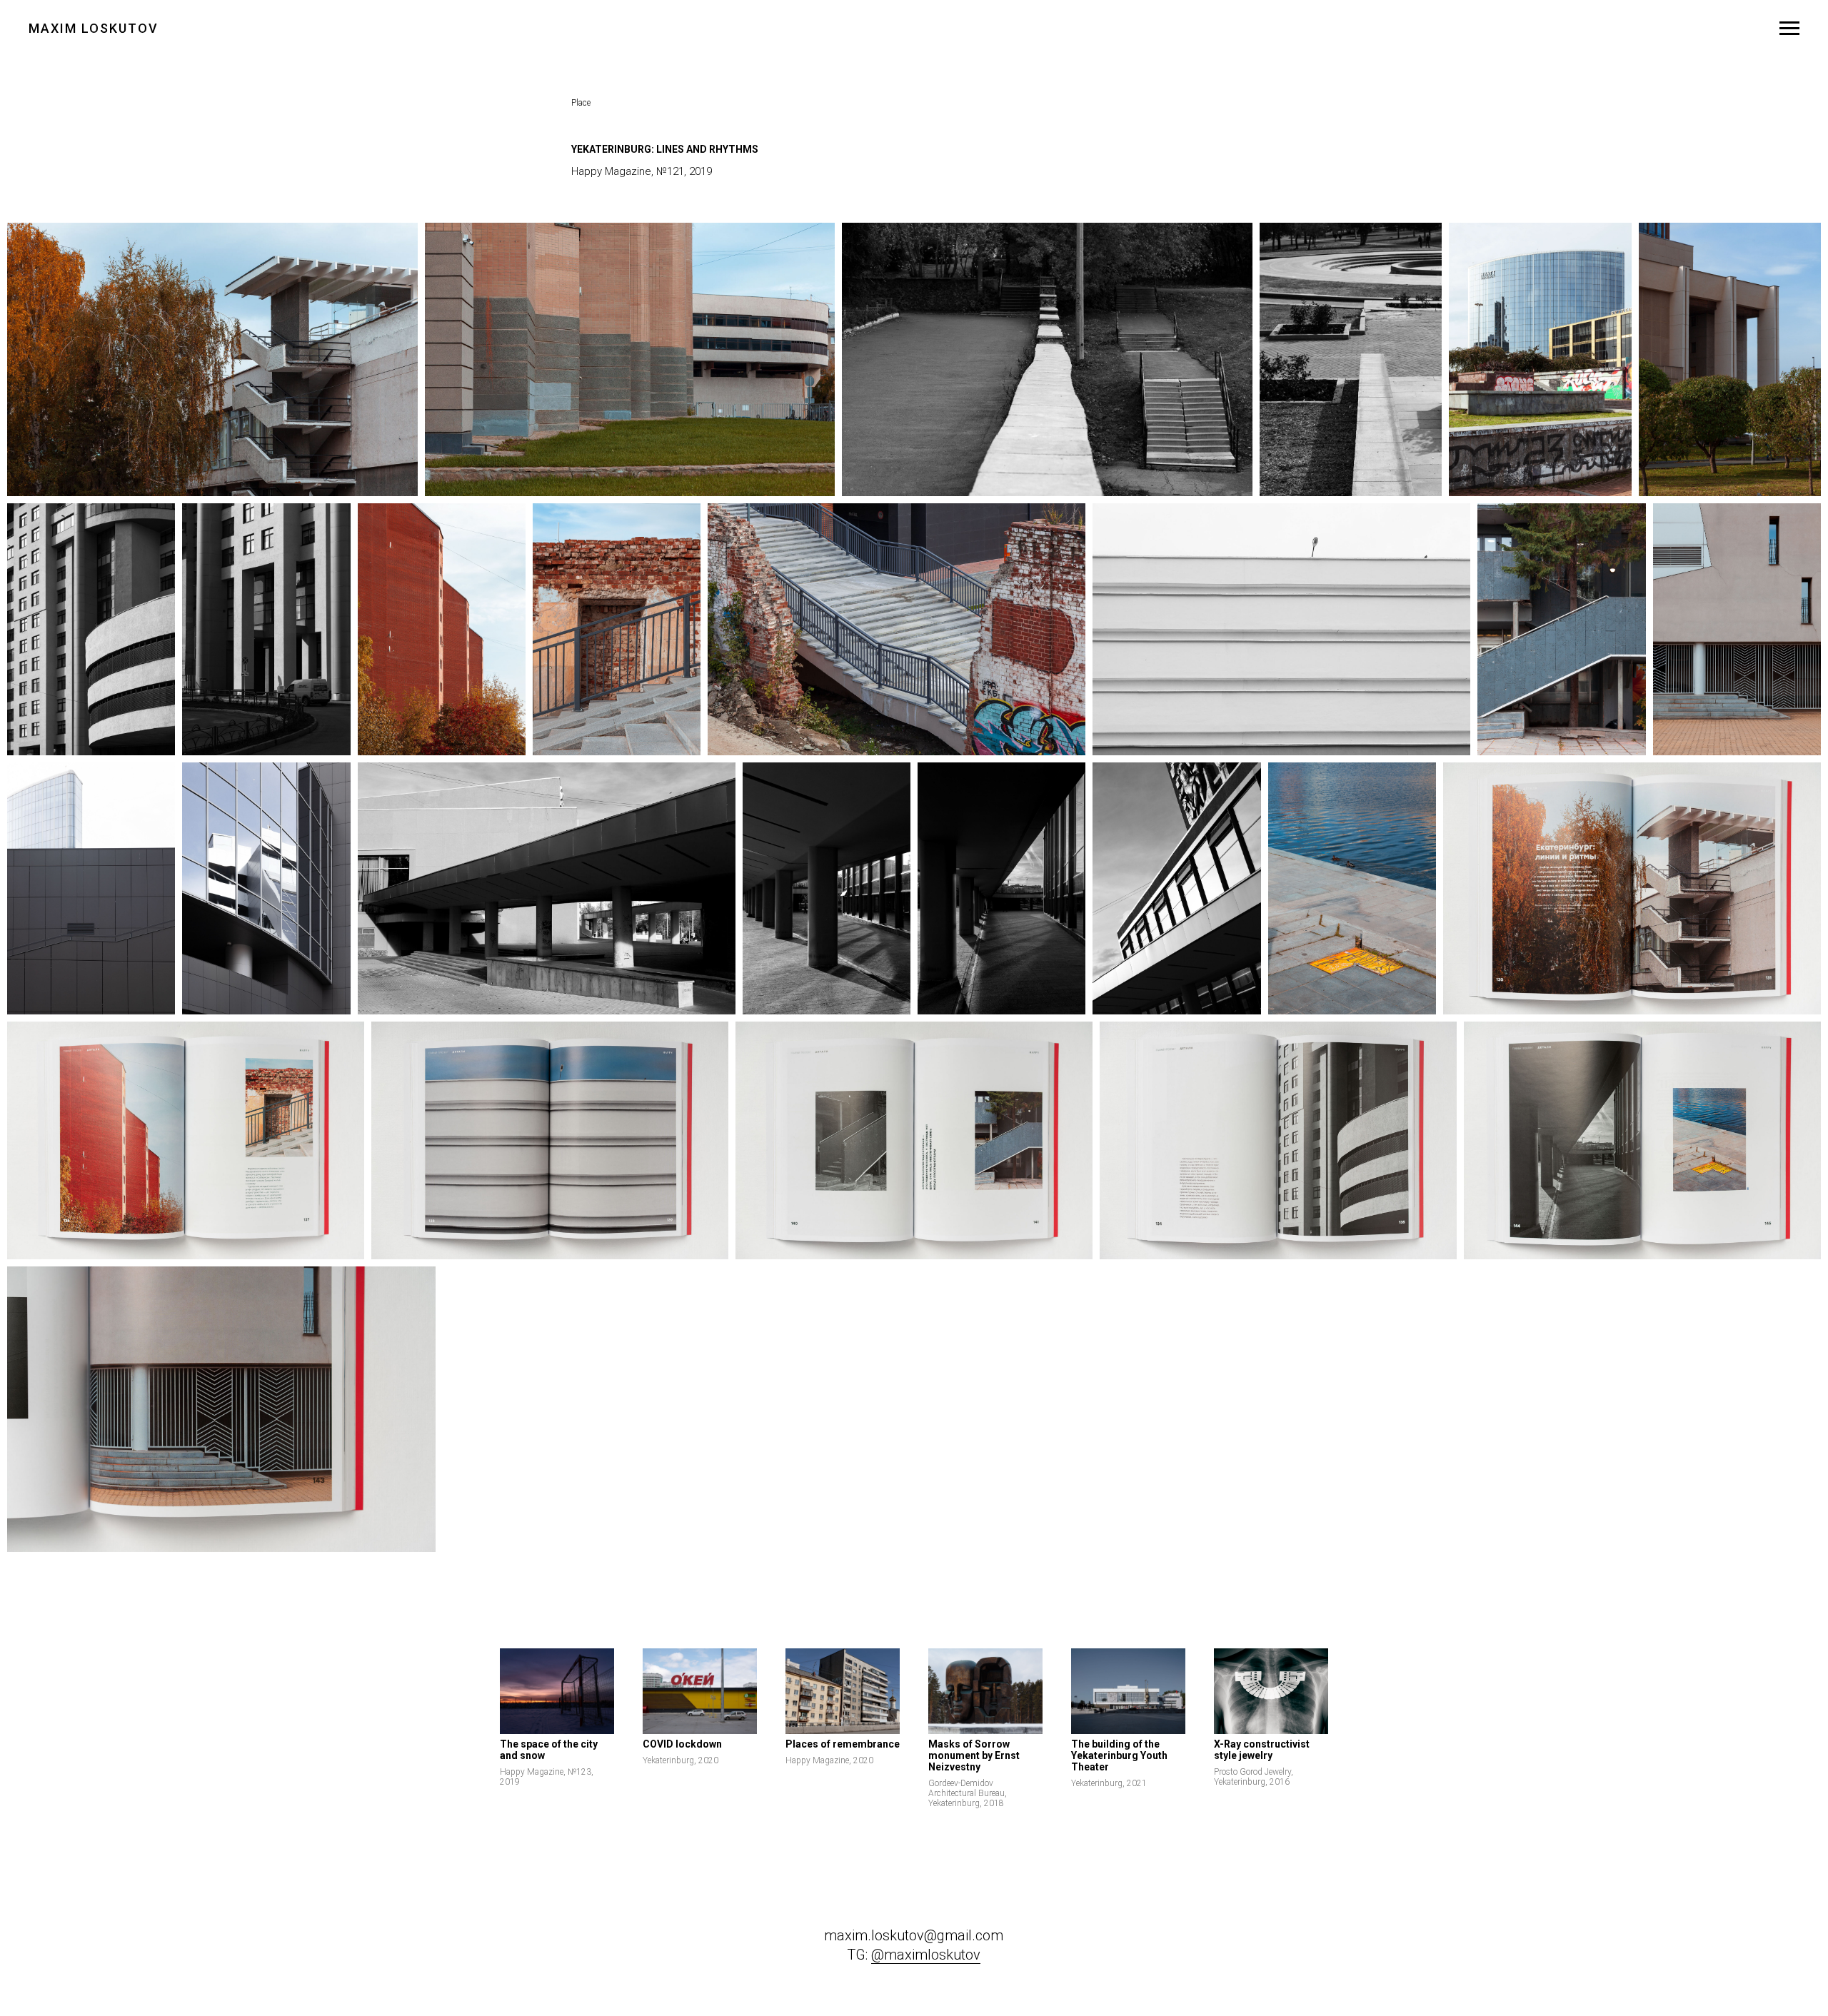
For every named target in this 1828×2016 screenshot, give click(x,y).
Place (581, 103)
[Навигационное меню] (1789, 29)
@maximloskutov (926, 1955)
